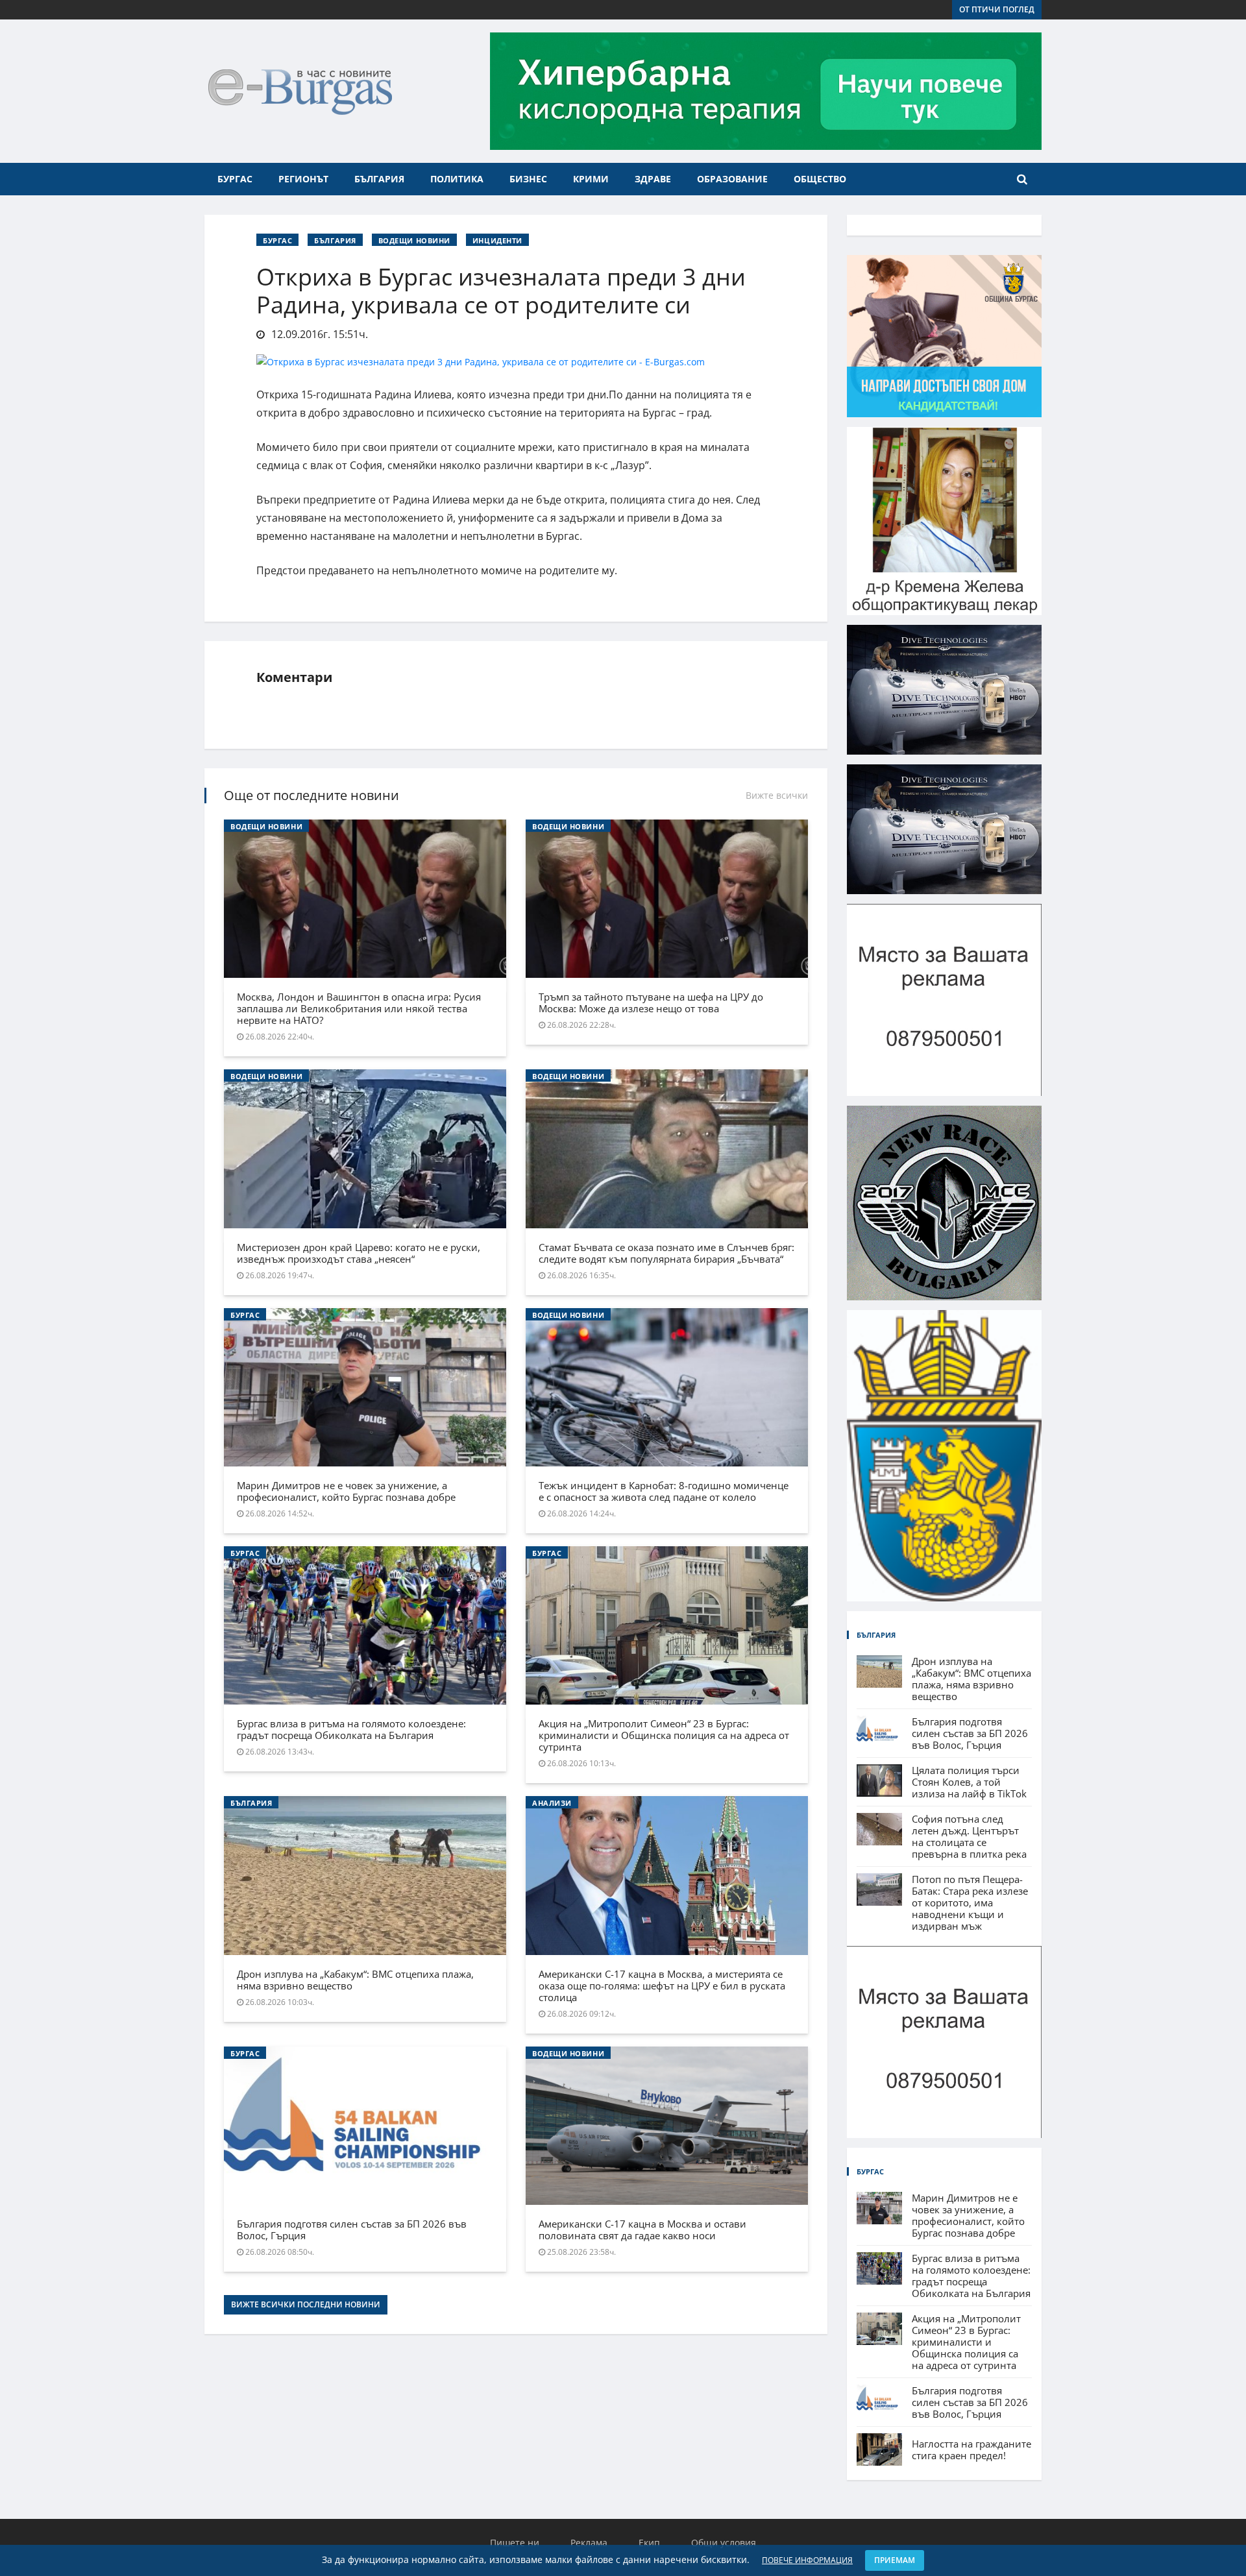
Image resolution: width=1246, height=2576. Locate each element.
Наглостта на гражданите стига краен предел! (971, 2449)
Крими (591, 179)
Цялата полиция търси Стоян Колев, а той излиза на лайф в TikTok (969, 1782)
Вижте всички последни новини (306, 2304)
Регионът (303, 179)
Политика (457, 179)
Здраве (653, 179)
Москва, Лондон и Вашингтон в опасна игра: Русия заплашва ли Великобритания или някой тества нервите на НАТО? (359, 1008)
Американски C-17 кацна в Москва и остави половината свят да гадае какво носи (642, 2230)
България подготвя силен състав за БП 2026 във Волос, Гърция (352, 2230)
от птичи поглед (997, 9)
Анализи (552, 1803)
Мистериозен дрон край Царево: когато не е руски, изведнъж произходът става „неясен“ (359, 1253)
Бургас (235, 179)
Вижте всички (777, 795)
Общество (820, 179)
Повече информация (807, 2560)
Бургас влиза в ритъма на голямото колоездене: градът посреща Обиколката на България (351, 1729)
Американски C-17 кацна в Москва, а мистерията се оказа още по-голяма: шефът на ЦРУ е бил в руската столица (662, 1986)
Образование (732, 179)
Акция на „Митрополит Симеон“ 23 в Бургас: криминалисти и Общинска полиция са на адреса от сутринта (664, 1735)
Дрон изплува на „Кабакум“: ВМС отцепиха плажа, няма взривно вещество (355, 1980)
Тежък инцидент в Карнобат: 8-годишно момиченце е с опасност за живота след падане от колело (664, 1491)
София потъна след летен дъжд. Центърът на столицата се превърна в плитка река (969, 1836)
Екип (649, 2543)
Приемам (895, 2560)
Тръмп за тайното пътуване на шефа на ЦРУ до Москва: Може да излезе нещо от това (651, 1002)
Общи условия (724, 2543)
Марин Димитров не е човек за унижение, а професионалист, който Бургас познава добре (346, 1491)
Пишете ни (515, 2543)
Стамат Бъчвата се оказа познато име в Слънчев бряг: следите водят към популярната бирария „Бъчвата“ (666, 1253)
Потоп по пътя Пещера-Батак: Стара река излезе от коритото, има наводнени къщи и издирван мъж (970, 1902)
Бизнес (528, 179)
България (379, 179)
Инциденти (497, 240)
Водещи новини (414, 240)
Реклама (589, 2543)
